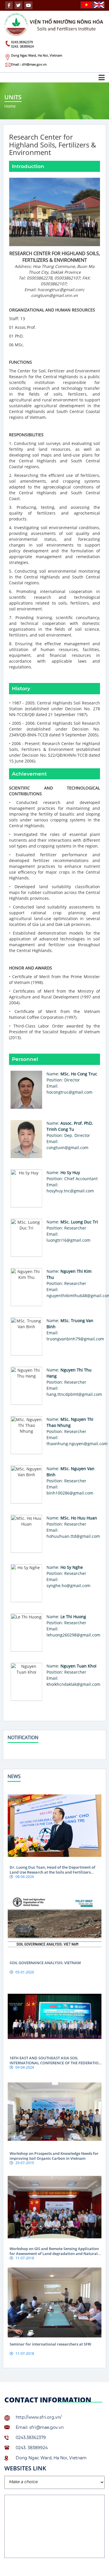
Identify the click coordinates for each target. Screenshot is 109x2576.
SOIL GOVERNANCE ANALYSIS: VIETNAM (45, 1963)
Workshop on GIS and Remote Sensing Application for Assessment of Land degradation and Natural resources (54, 2254)
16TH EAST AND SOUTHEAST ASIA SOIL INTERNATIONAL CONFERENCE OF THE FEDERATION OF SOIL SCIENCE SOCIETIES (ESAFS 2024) (56, 2063)
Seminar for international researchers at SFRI (50, 2344)
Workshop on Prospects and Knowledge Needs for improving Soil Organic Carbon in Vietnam (54, 2156)
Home (10, 106)
